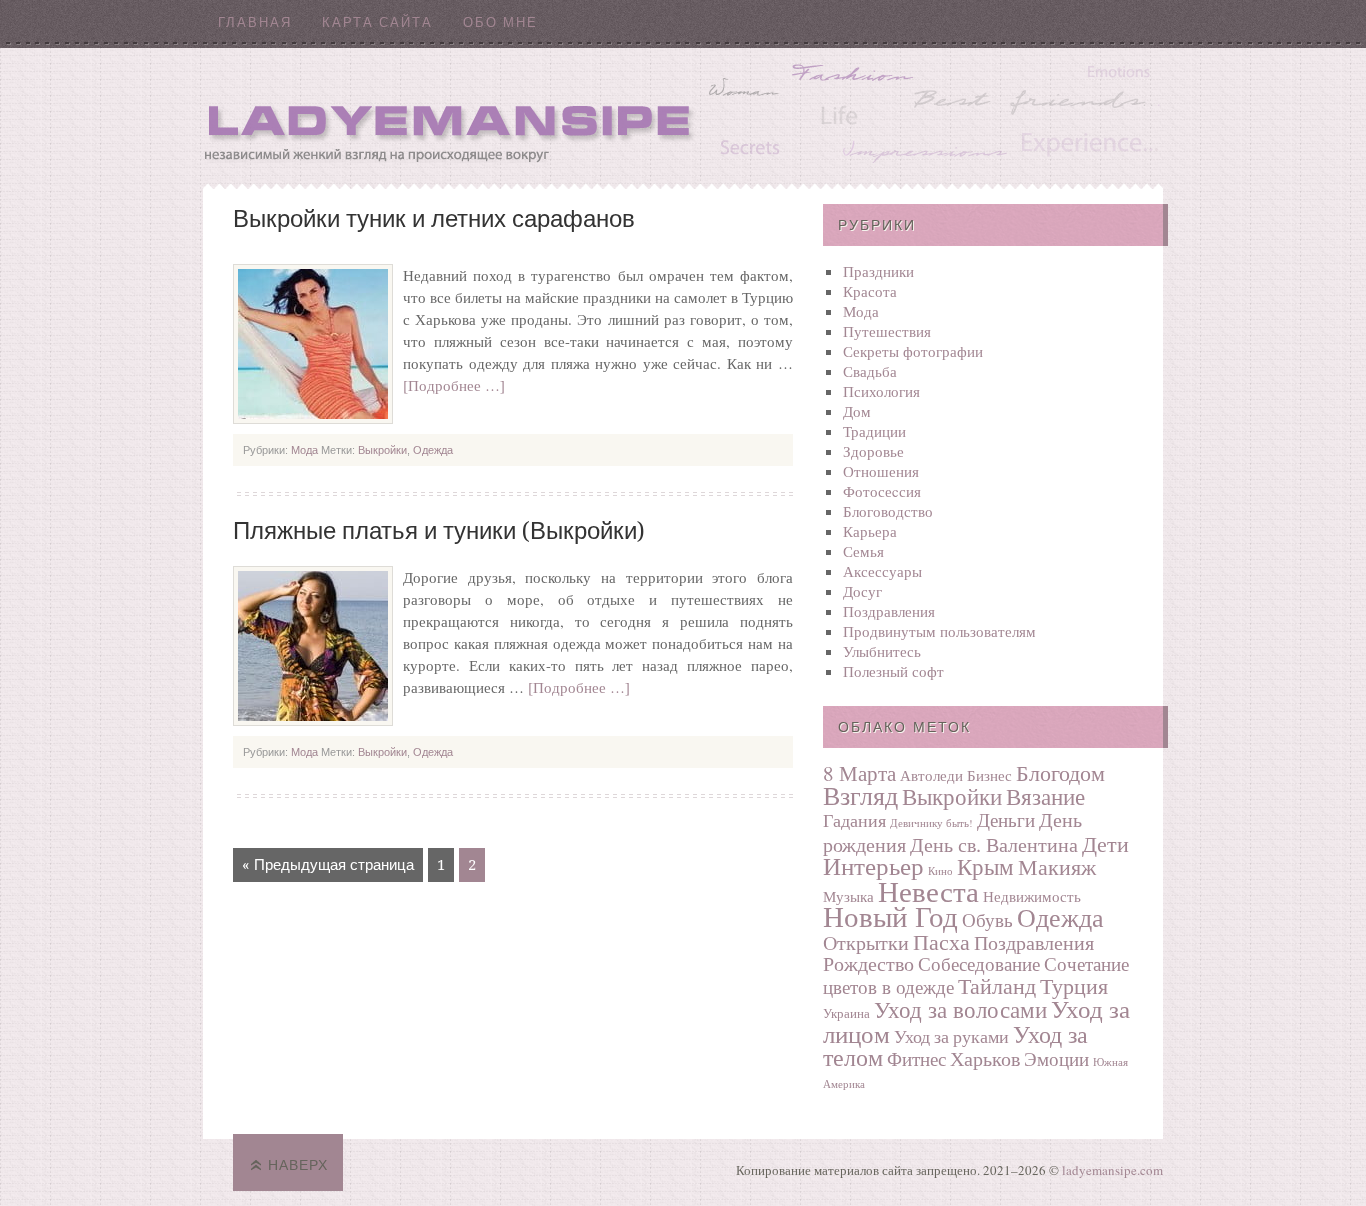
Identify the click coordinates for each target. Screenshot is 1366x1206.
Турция (1074, 985)
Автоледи (931, 775)
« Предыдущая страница (328, 865)
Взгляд (860, 795)
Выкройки (382, 450)
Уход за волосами (960, 1009)
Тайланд (997, 985)
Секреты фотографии (913, 351)
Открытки (866, 942)
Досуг (862, 591)
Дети (1105, 843)
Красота (870, 291)
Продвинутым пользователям (939, 631)
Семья (863, 551)
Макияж (1057, 866)
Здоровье (873, 451)
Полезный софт (893, 671)
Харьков (985, 1058)
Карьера (870, 531)
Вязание (1045, 796)
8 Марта (859, 773)
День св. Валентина (994, 844)
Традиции (874, 431)
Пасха (941, 941)
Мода (304, 450)
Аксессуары (882, 571)
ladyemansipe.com (1112, 1170)
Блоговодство (888, 511)
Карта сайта (377, 22)
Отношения (881, 471)
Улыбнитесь (882, 651)
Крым (985, 866)
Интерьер (873, 865)
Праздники (878, 271)
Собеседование (979, 963)
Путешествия (887, 331)
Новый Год (890, 915)
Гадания (854, 820)
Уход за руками (951, 1036)
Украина (846, 1013)
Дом (857, 411)
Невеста (928, 890)
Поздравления (889, 611)
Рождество (868, 963)
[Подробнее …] (454, 385)
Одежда (433, 450)
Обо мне (500, 22)
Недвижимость (1032, 896)
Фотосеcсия (882, 491)
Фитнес (916, 1058)
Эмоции (1056, 1058)
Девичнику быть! (931, 823)
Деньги (1006, 819)
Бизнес (989, 775)
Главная (255, 22)
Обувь (987, 919)
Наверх (298, 1165)
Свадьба (870, 371)
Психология (881, 391)
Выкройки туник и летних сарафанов (434, 219)
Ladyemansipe (683, 115)
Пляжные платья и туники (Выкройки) (439, 531)
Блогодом (1060, 772)
